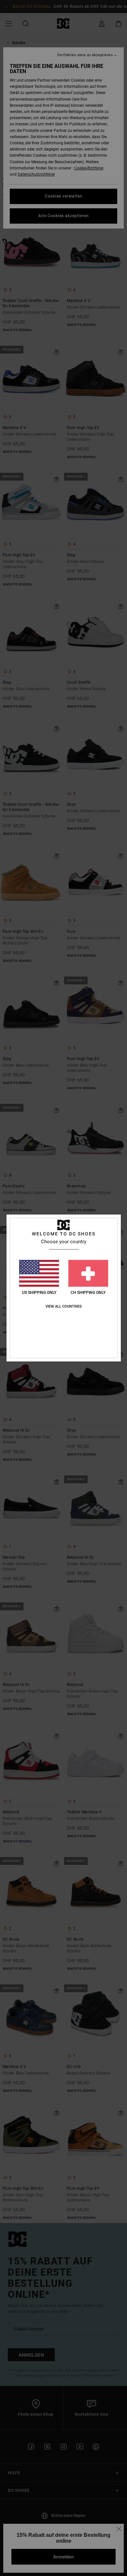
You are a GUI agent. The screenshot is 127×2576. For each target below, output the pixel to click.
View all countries (64, 1306)
